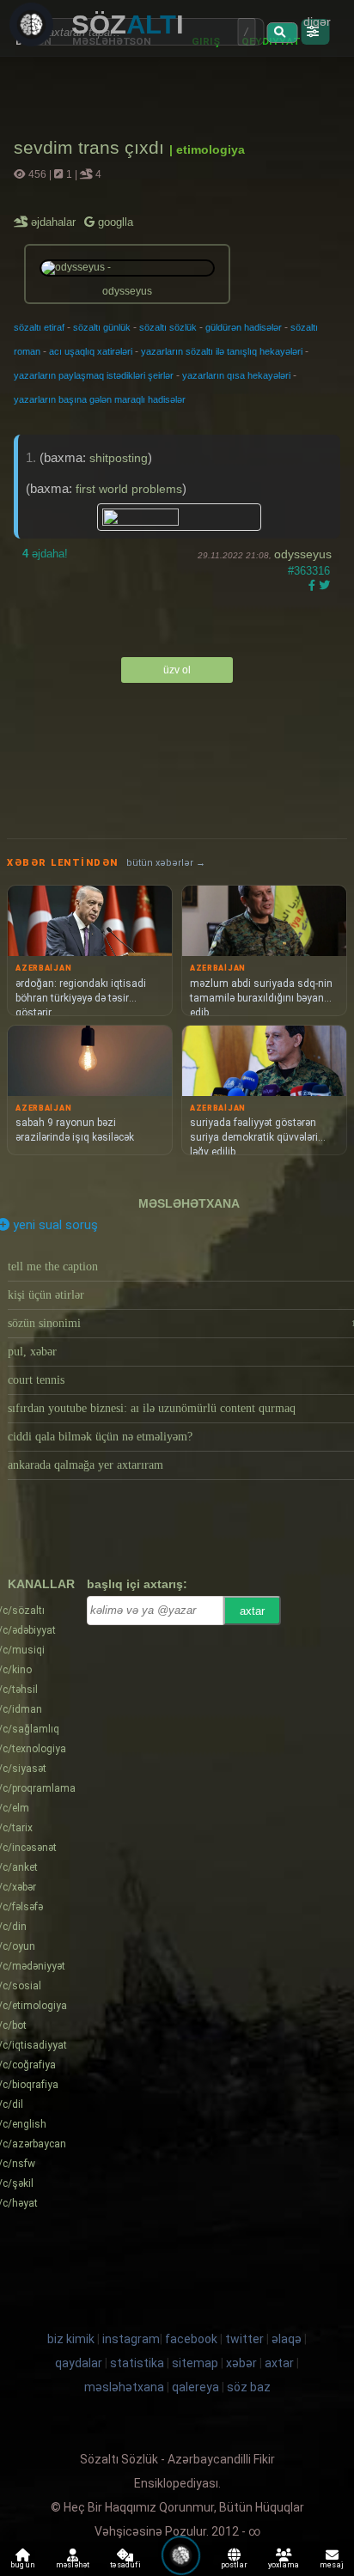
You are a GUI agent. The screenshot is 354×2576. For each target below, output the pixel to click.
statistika (137, 2363)
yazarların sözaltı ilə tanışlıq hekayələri (222, 351)
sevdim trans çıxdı (92, 147)
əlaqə (287, 2339)
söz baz (249, 2387)
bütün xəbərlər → (166, 863)
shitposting (119, 458)
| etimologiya (207, 149)
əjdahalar (55, 222)
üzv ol (177, 670)
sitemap (195, 2363)
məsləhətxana (189, 1203)
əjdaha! (45, 554)
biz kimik (72, 2339)
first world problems (129, 489)
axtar (252, 1611)
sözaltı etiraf (39, 327)
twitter (244, 2339)
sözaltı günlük (102, 327)
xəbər (241, 2363)
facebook (191, 2339)
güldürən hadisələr (244, 327)
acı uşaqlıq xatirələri (91, 351)
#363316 (309, 571)
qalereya (195, 2387)
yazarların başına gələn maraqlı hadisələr (100, 399)
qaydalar (79, 2363)
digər (317, 21)
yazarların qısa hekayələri (236, 375)
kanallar (41, 1584)
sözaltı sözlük (168, 327)
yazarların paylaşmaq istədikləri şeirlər (94, 375)
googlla (114, 222)
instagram (131, 2339)
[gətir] (282, 33)
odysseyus (303, 554)
